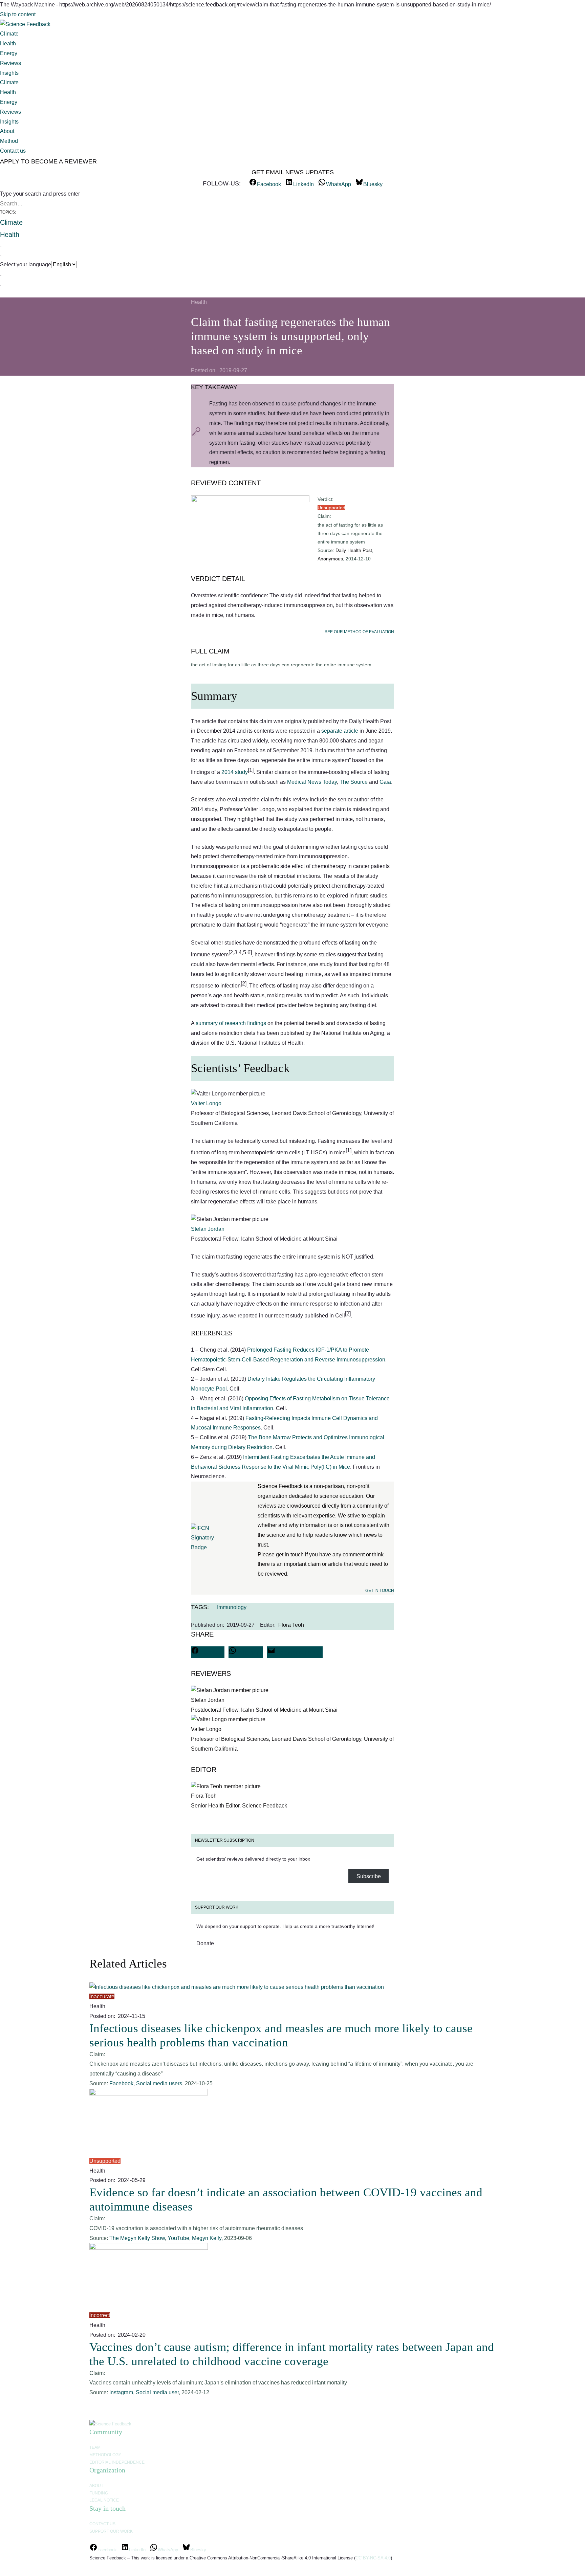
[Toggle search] (1, 250)
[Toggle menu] (1, 280)
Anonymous (330, 559)
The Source (354, 782)
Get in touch (380, 1591)
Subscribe (369, 1876)
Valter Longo (206, 1103)
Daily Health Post (354, 550)
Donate (205, 1943)
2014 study (235, 772)
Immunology (232, 1607)
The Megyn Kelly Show (137, 2238)
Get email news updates (293, 172)
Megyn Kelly (207, 2238)
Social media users (159, 2083)
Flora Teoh (291, 1625)
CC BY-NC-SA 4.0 (373, 2558)
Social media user (157, 2392)
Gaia (385, 782)
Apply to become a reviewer (48, 161)
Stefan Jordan (208, 1229)
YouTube (178, 2238)
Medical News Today (312, 782)
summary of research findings (231, 1023)
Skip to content (18, 14)
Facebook (121, 2083)
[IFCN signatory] (202, 1547)
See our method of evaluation (359, 632)
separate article (340, 731)
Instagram (121, 2392)
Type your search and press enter (40, 194)
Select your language (26, 264)
